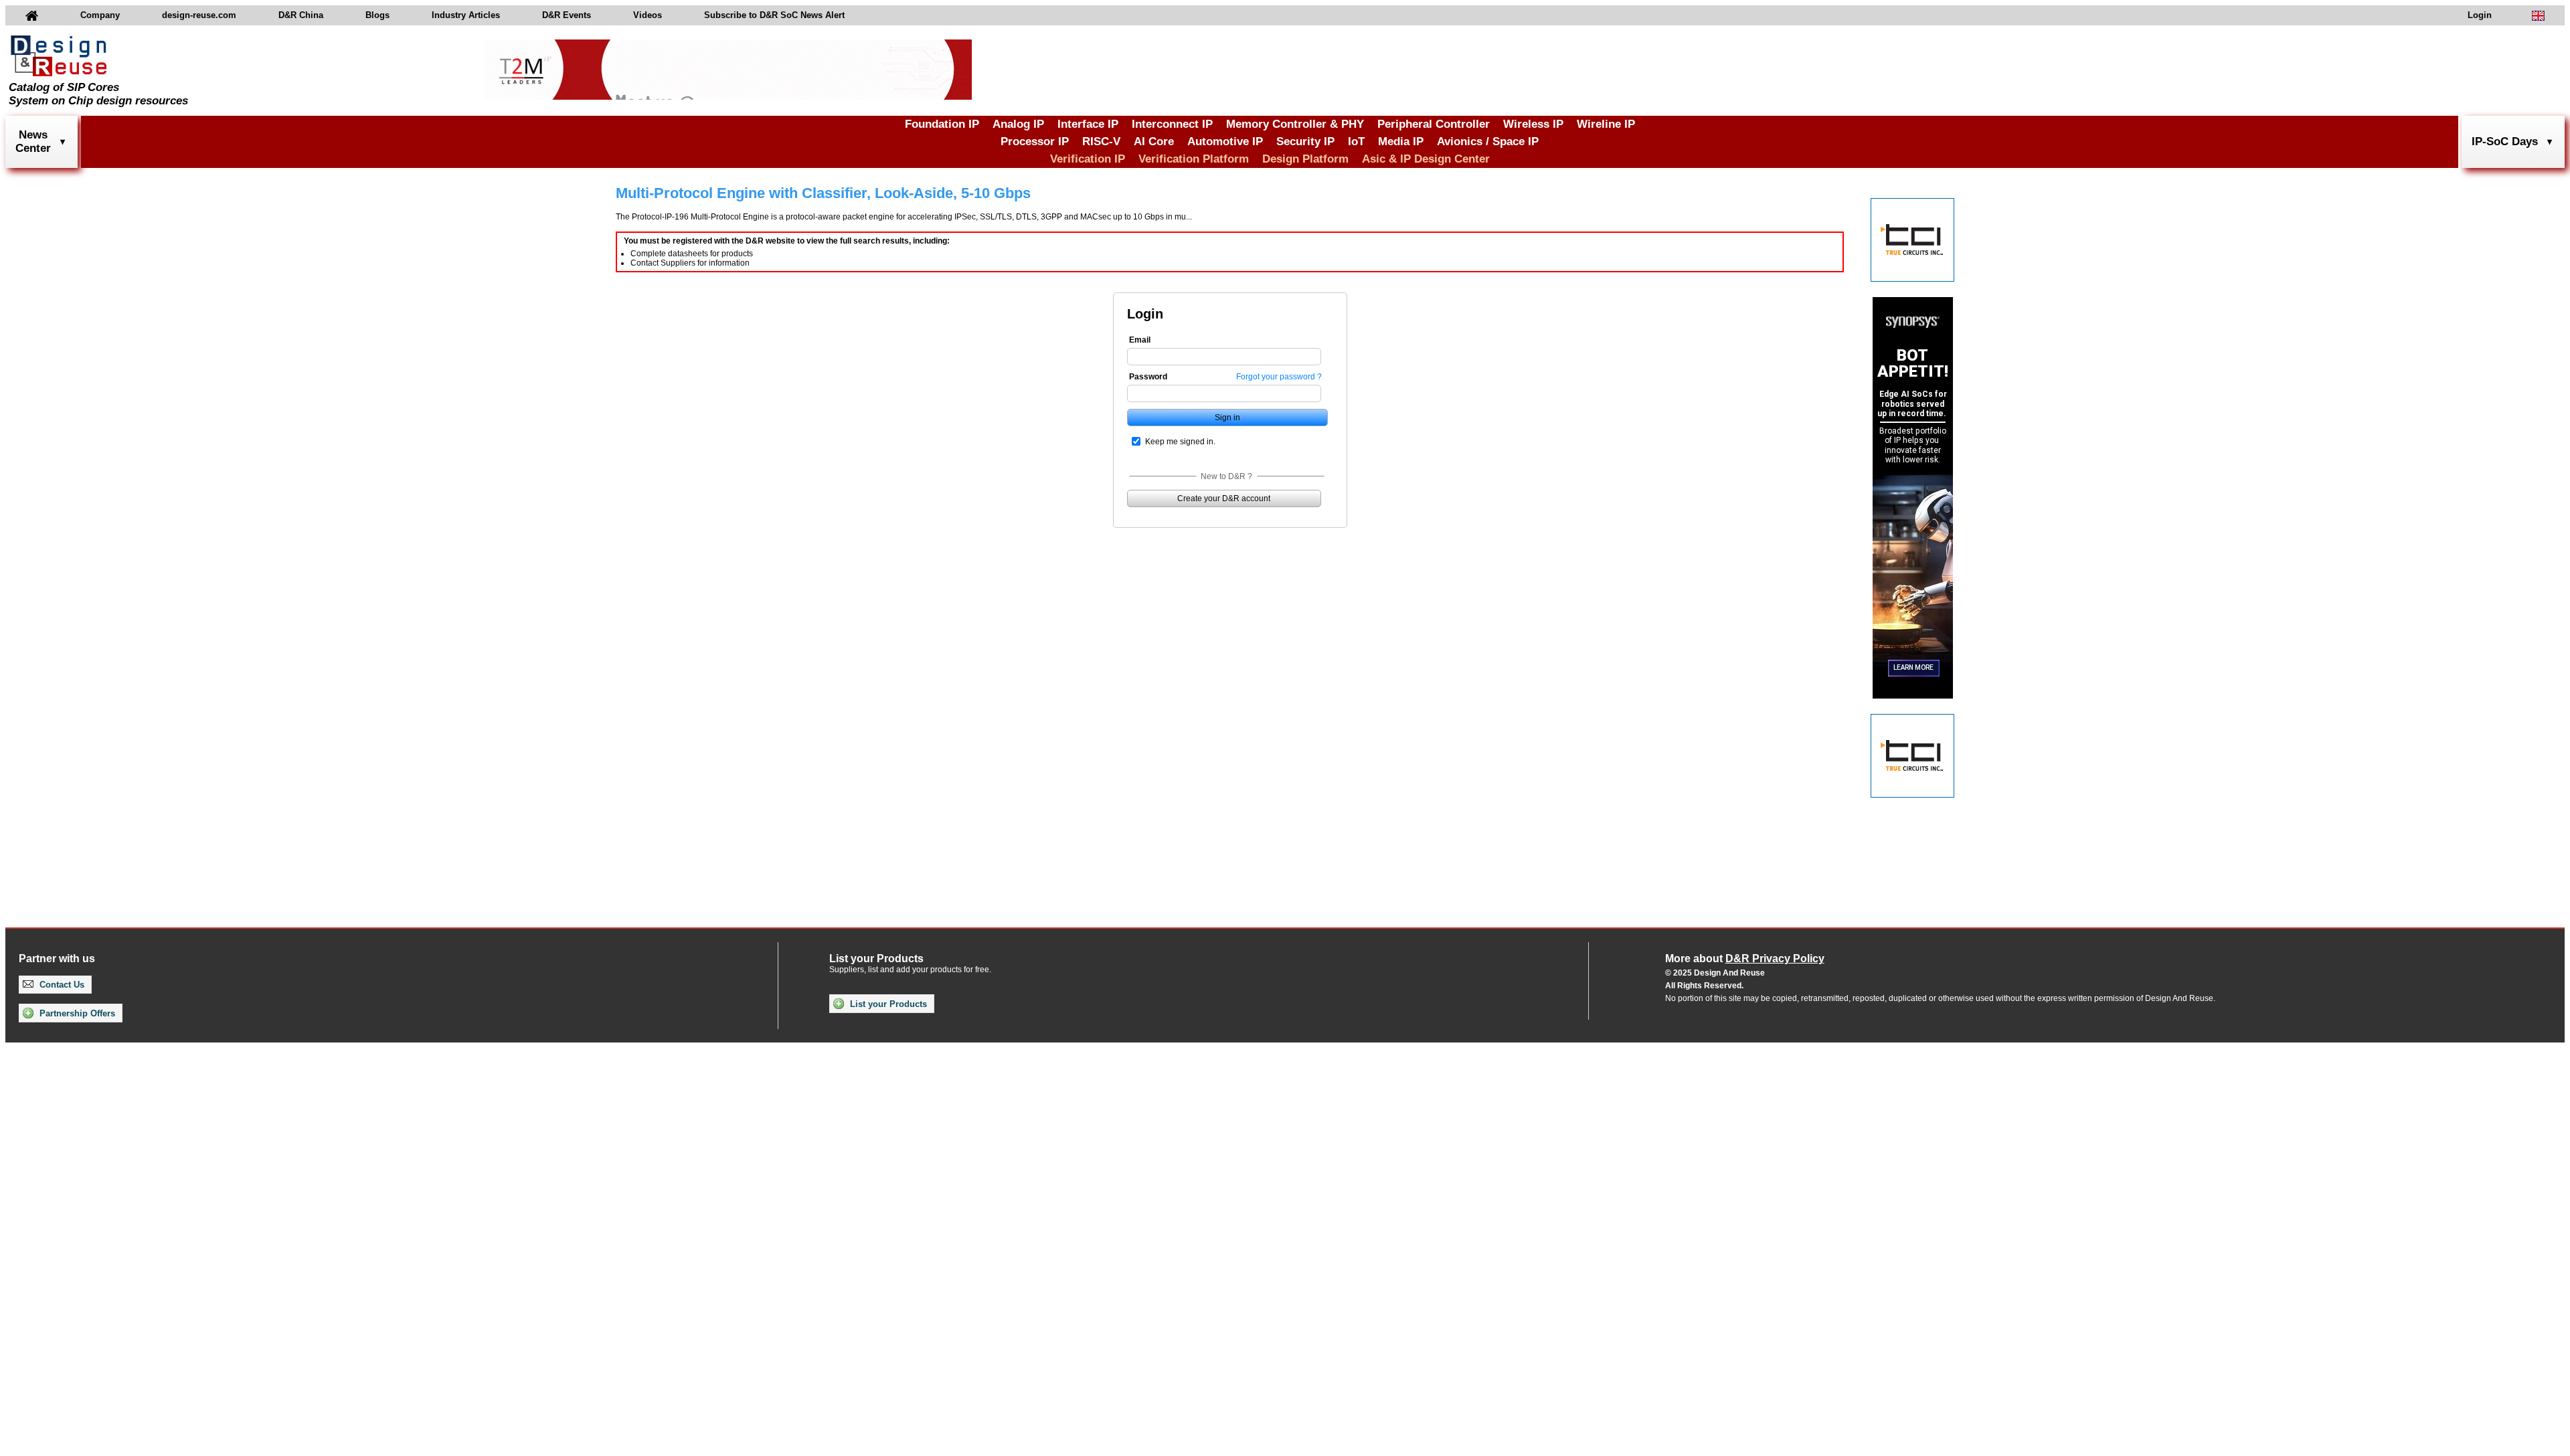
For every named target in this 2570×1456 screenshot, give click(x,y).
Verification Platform (1194, 159)
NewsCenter (33, 142)
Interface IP (1088, 124)
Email (1140, 340)
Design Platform (1305, 159)
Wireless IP (1533, 124)
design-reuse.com (199, 15)
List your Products (887, 1004)
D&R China (301, 15)
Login (2480, 15)
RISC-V (1101, 142)
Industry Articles (466, 15)
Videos (648, 15)
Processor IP (1035, 142)
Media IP (1401, 142)
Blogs (377, 15)
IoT (1356, 142)
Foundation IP (942, 124)
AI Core (1154, 142)
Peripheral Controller (1434, 124)
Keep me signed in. (1180, 442)
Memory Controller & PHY (1295, 124)
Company (100, 15)
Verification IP (1088, 159)
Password (1148, 377)
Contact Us (61, 985)
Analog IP (1018, 124)
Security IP (1305, 142)
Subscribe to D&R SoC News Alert (774, 15)
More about (1745, 959)
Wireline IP (1606, 124)
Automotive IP (1225, 142)
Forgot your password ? (1279, 377)
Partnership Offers (76, 1013)
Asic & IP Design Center (1426, 159)
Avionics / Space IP (1488, 142)
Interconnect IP (1172, 124)
